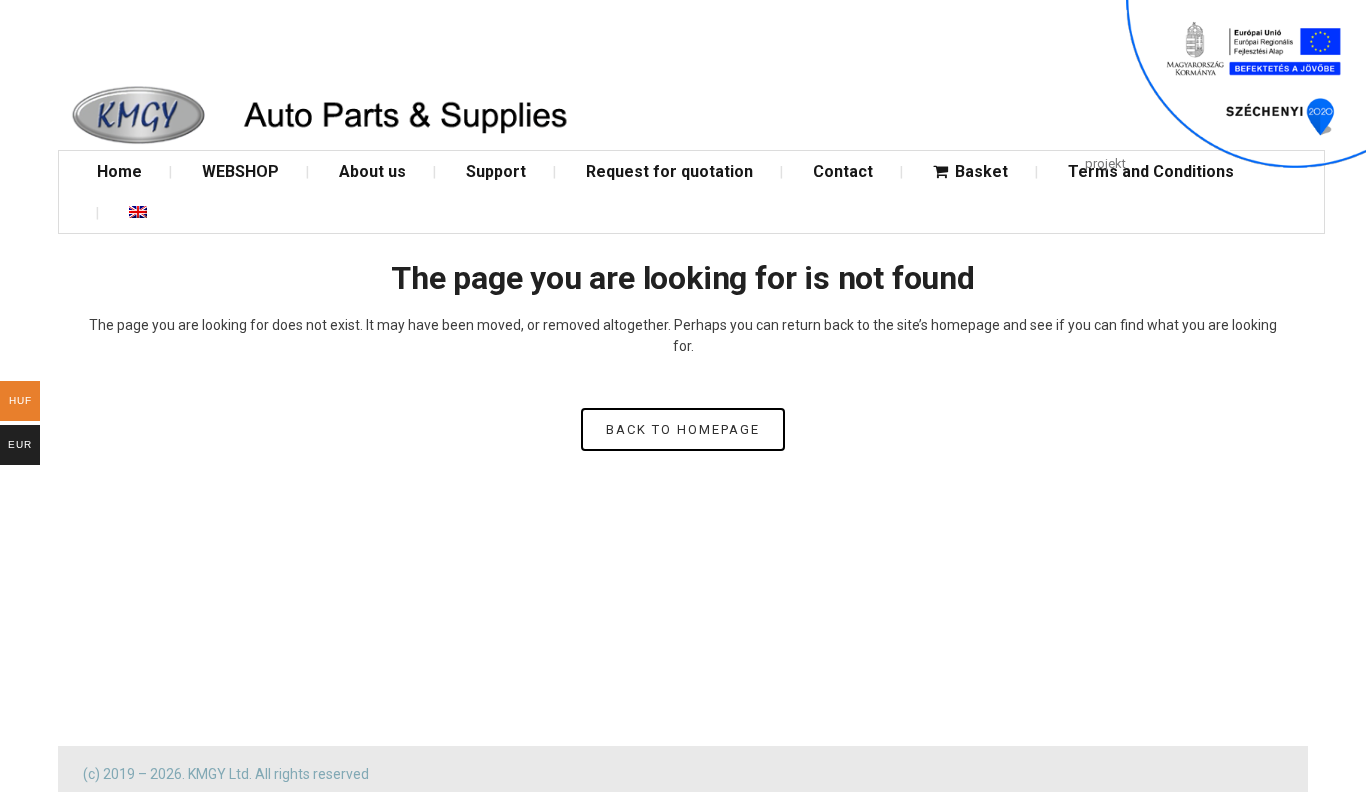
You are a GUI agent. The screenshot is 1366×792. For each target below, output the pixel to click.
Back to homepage (683, 429)
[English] (138, 212)
